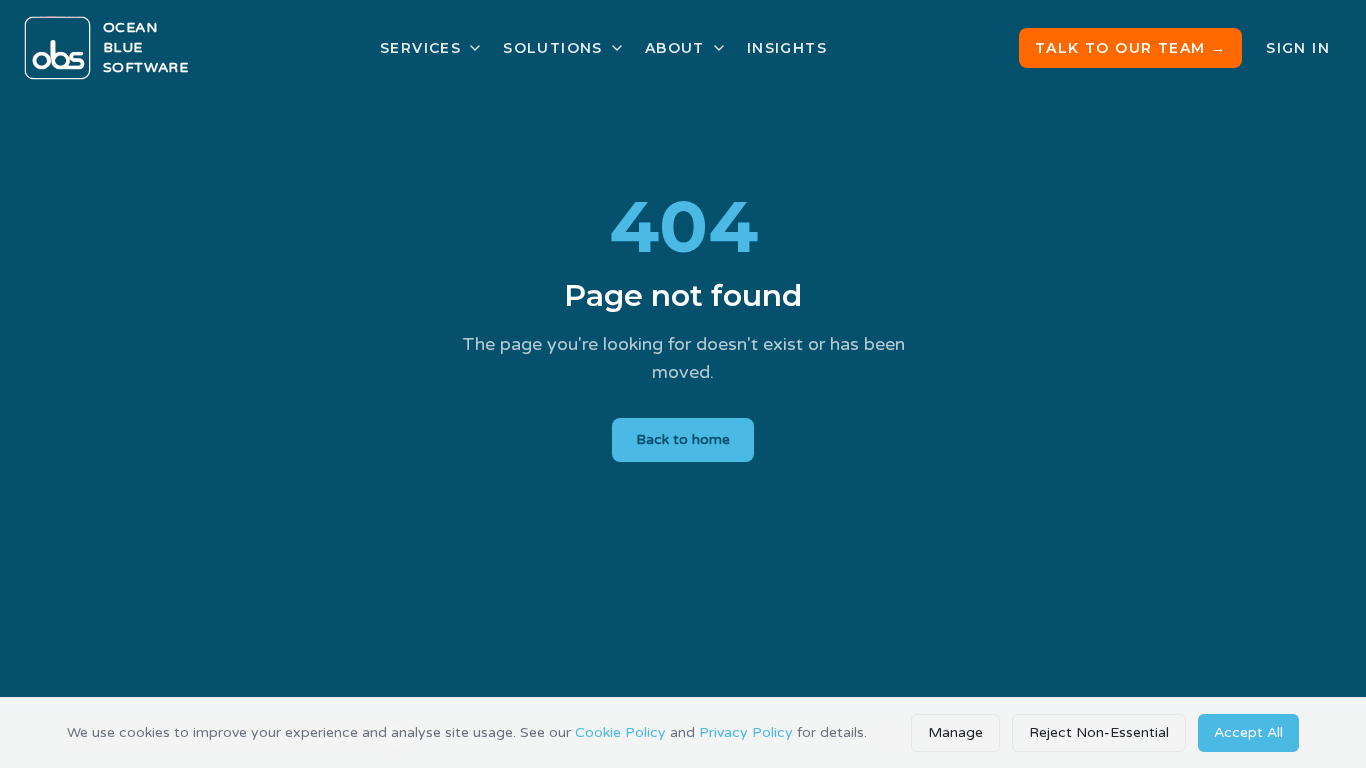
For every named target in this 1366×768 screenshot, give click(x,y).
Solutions (553, 48)
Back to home (683, 439)
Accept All (1248, 732)
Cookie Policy (620, 732)
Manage (955, 732)
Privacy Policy (746, 732)
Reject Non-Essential (1099, 732)
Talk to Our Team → (1130, 48)
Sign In (1298, 48)
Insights (787, 48)
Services (420, 48)
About (675, 48)
